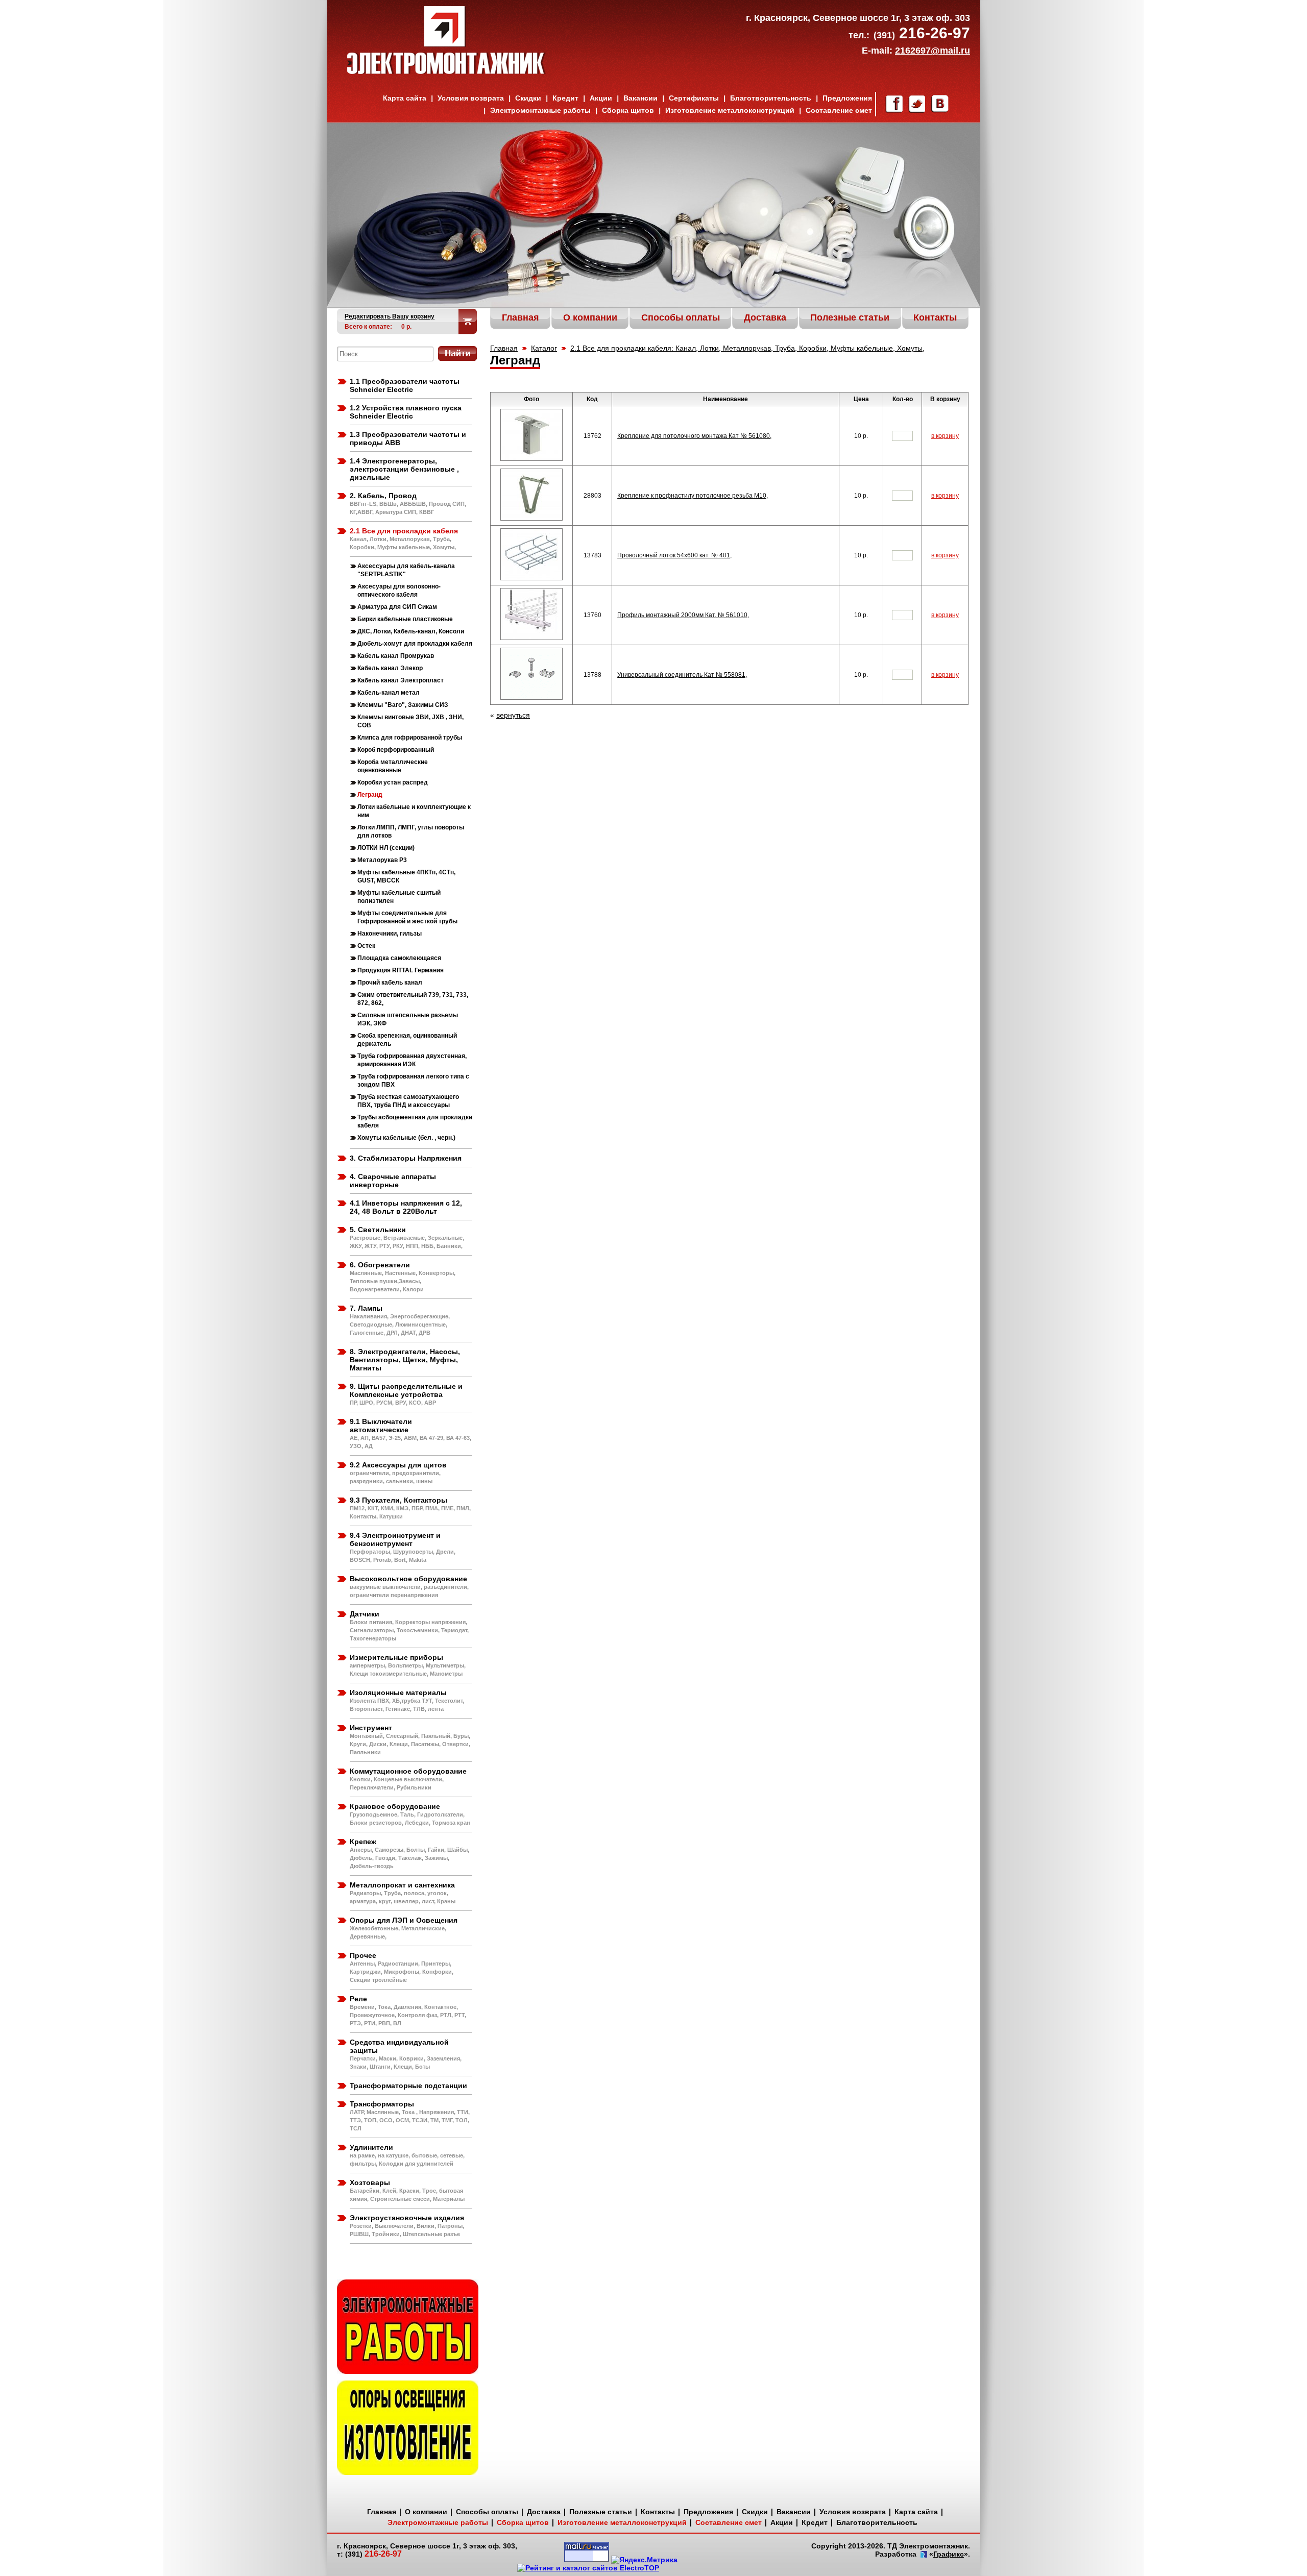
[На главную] (446, 71)
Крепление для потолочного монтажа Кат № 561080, (694, 436)
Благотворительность (771, 98)
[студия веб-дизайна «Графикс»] (923, 2555)
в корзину (945, 436)
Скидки (528, 98)
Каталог (544, 348)
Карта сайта (405, 98)
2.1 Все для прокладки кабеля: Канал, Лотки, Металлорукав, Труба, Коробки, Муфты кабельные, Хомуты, (747, 348)
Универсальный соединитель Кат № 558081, (682, 675)
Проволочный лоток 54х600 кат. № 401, (674, 555)
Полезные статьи (601, 2512)
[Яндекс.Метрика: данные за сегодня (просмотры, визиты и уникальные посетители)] (644, 2560)
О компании (426, 2512)
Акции (601, 98)
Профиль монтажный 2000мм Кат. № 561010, (683, 615)
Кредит (565, 98)
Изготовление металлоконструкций (730, 110)
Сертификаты (694, 98)
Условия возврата (471, 98)
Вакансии (640, 98)
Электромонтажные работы (540, 110)
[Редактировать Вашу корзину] (468, 321)
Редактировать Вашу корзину (390, 316)
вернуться (513, 715)
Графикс (949, 2554)
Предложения (847, 98)
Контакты (658, 2512)
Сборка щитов (628, 110)
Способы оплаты (487, 2512)
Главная (504, 348)
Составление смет (839, 110)
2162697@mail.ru (933, 51)
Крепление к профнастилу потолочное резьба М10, (693, 496)
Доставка (544, 2512)
